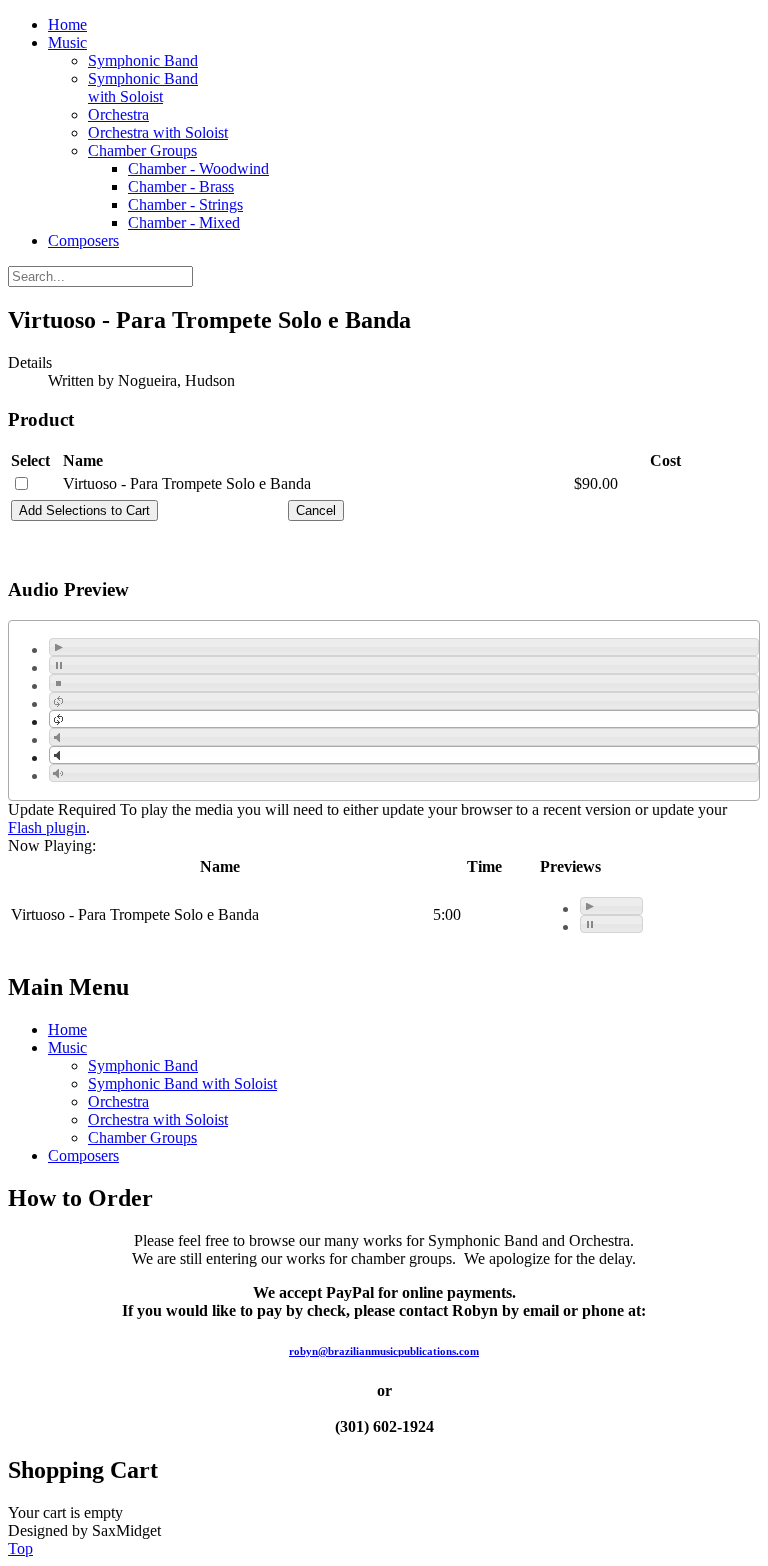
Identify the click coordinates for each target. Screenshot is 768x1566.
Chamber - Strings (185, 204)
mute (58, 737)
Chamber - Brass (181, 186)
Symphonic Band (143, 60)
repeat (58, 701)
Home (67, 24)
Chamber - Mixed (184, 222)
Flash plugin (47, 827)
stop (58, 683)
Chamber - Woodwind (198, 168)
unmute (58, 755)
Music (67, 42)
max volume (58, 773)
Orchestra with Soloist (158, 132)
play (58, 647)
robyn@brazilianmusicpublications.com (384, 1351)
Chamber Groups (142, 150)
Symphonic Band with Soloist (143, 87)
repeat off (58, 719)
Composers (83, 240)
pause (58, 665)
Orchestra (118, 114)
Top (20, 1548)
